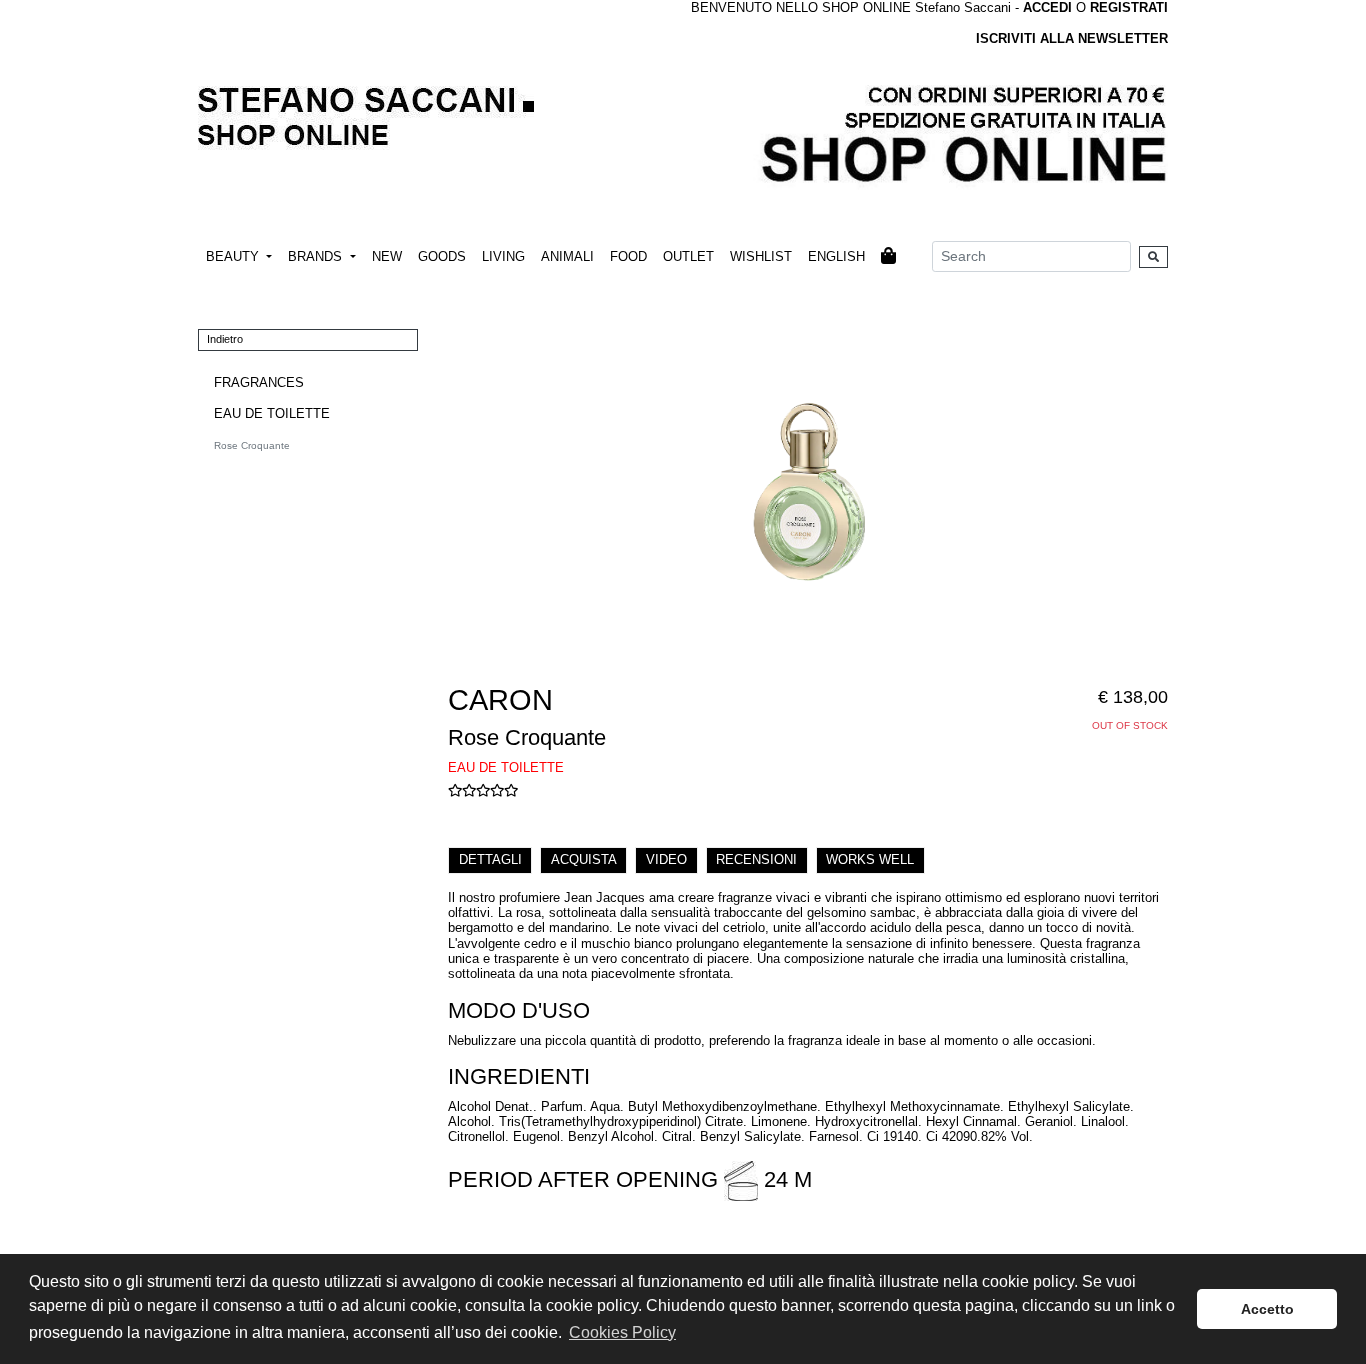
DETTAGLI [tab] (490, 859)
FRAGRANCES (259, 382)
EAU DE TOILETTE (272, 413)
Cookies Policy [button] (622, 1332)
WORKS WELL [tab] (870, 859)
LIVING (503, 256)
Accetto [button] (1267, 1309)
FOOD (628, 256)
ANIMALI (567, 256)
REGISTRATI (1129, 7)
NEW (387, 256)
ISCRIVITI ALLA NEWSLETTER (1072, 38)
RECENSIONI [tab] (756, 859)
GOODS (442, 256)
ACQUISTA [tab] (584, 859)
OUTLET (688, 256)
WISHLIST (761, 256)
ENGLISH (836, 256)
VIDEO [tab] (666, 859)
